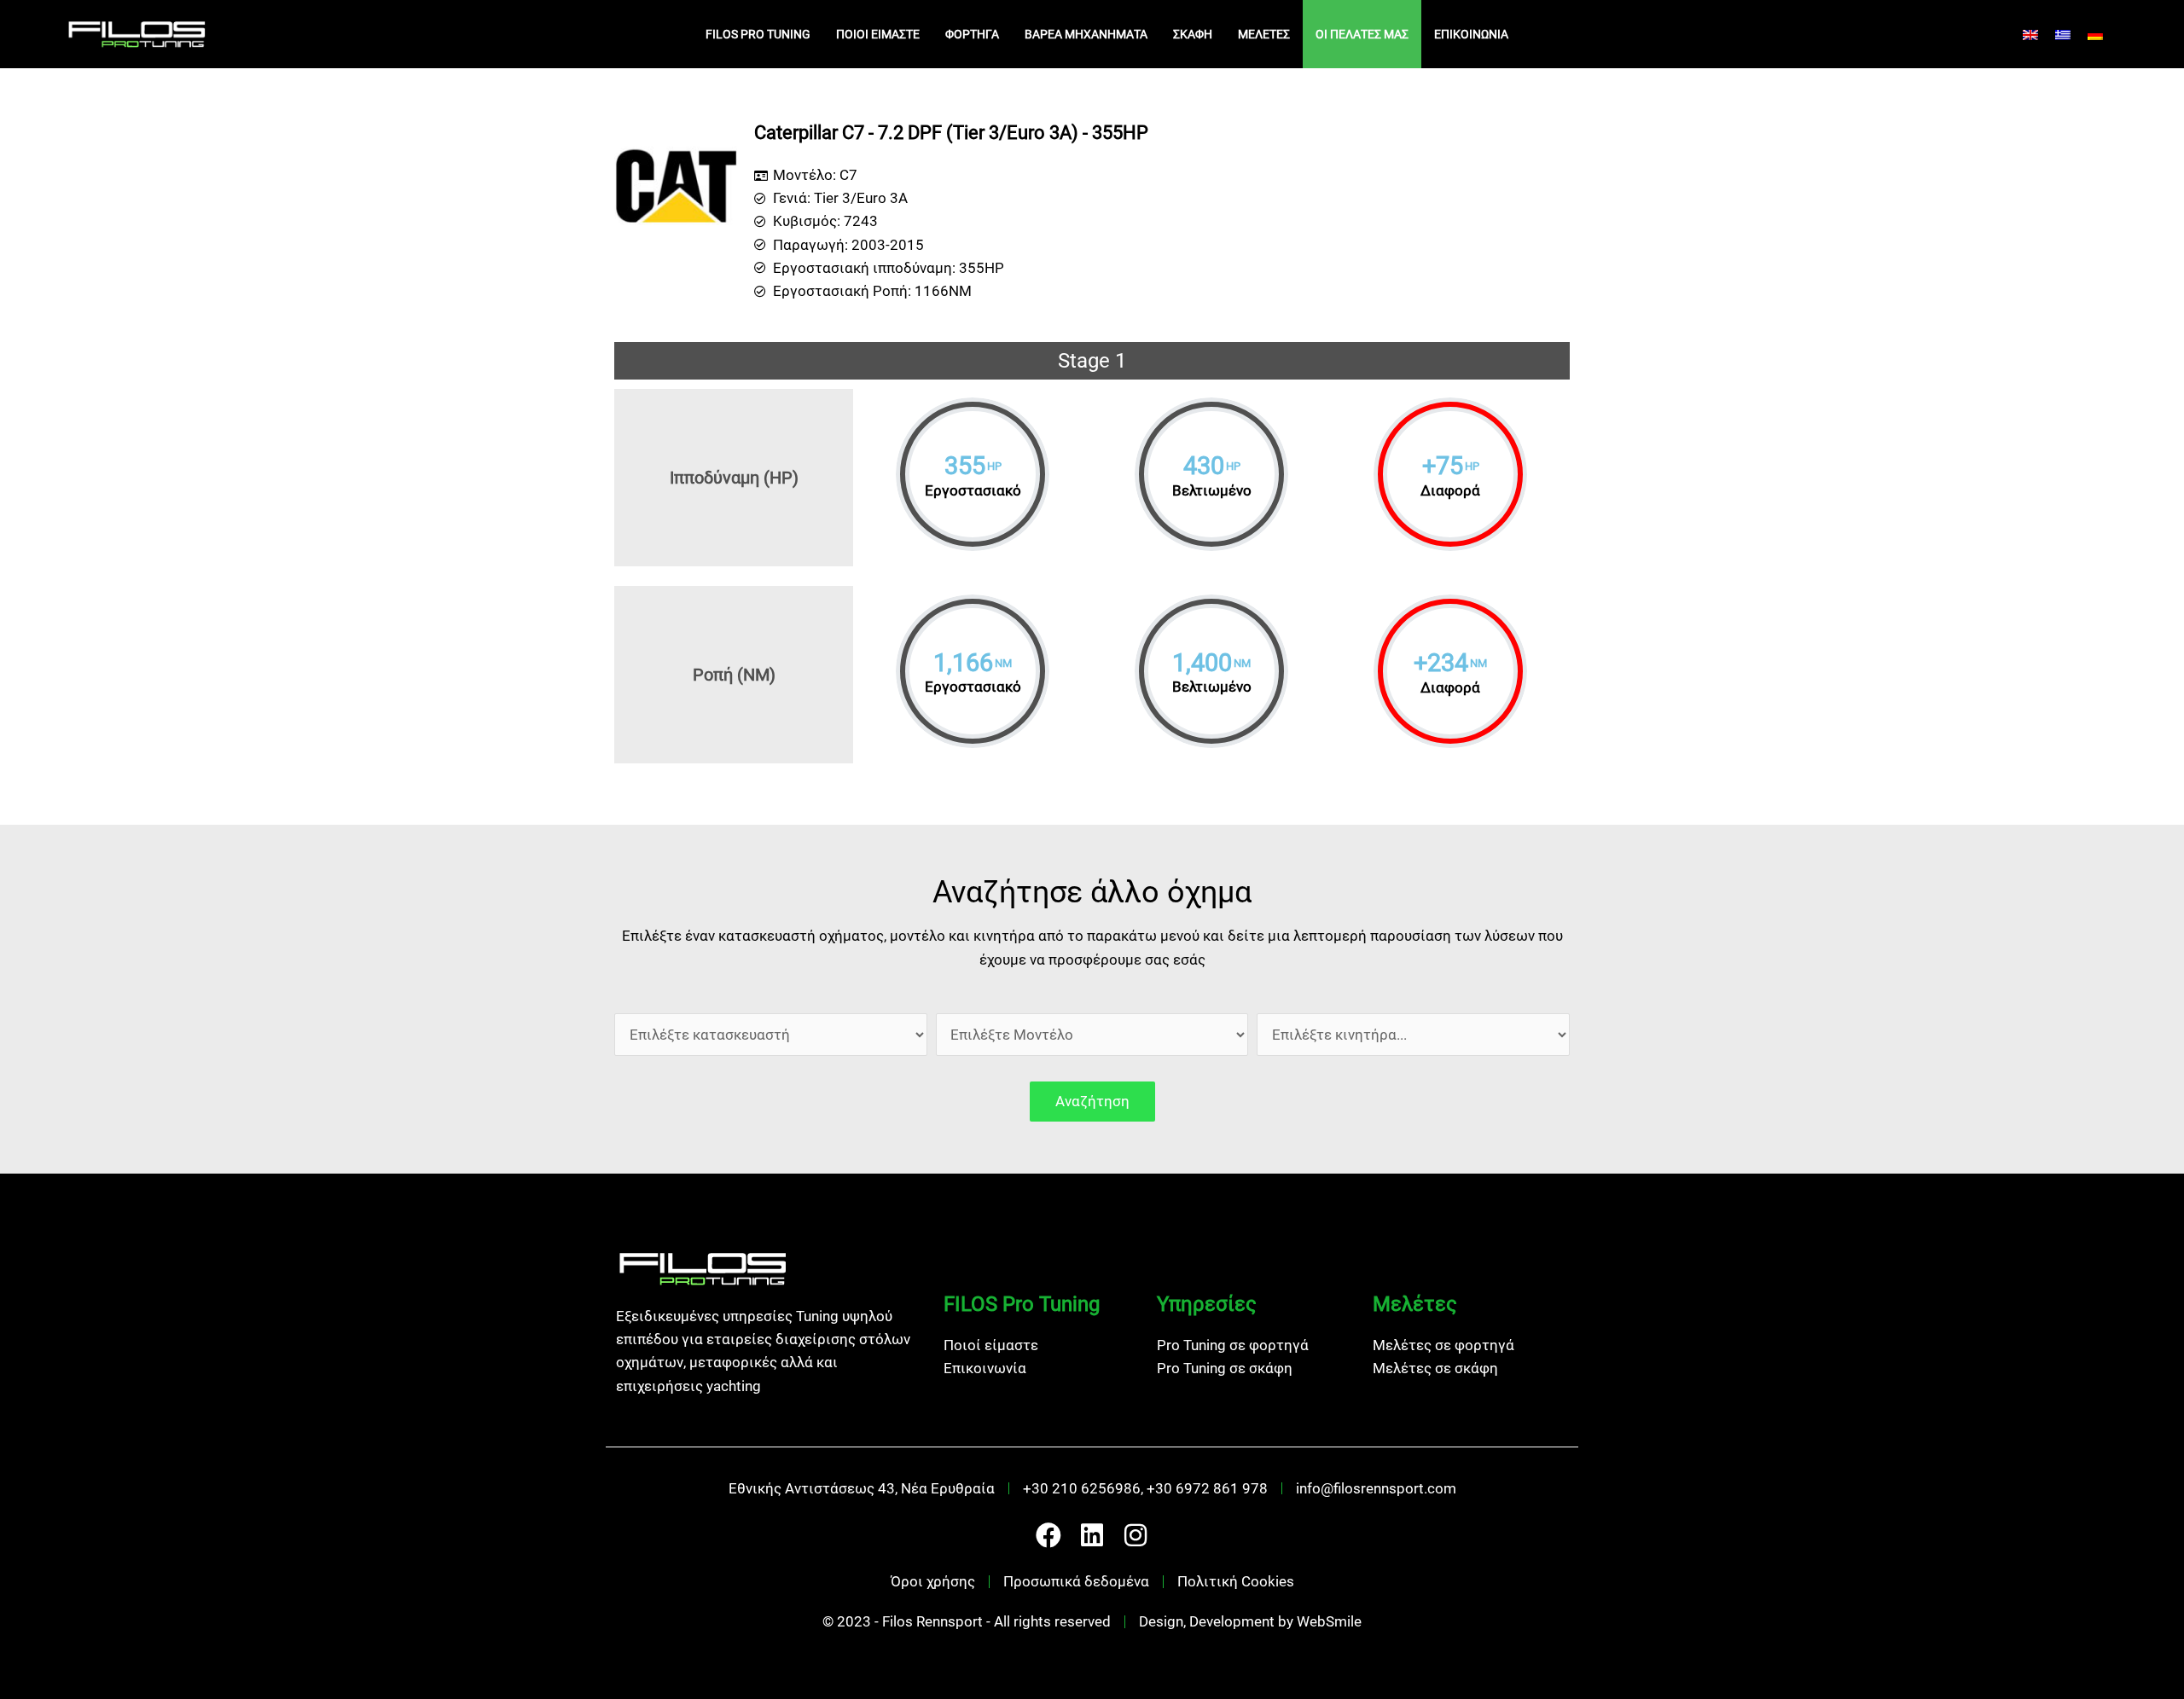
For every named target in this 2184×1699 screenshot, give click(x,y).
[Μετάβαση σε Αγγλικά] (2030, 34)
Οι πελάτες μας (1362, 34)
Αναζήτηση (1092, 1101)
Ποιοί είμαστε (878, 34)
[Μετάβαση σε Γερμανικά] (2095, 34)
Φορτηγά (972, 34)
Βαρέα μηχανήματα (1086, 34)
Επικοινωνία (1471, 34)
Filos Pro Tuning (758, 34)
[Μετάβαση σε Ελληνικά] (2063, 34)
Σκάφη (1193, 34)
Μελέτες (1264, 34)
